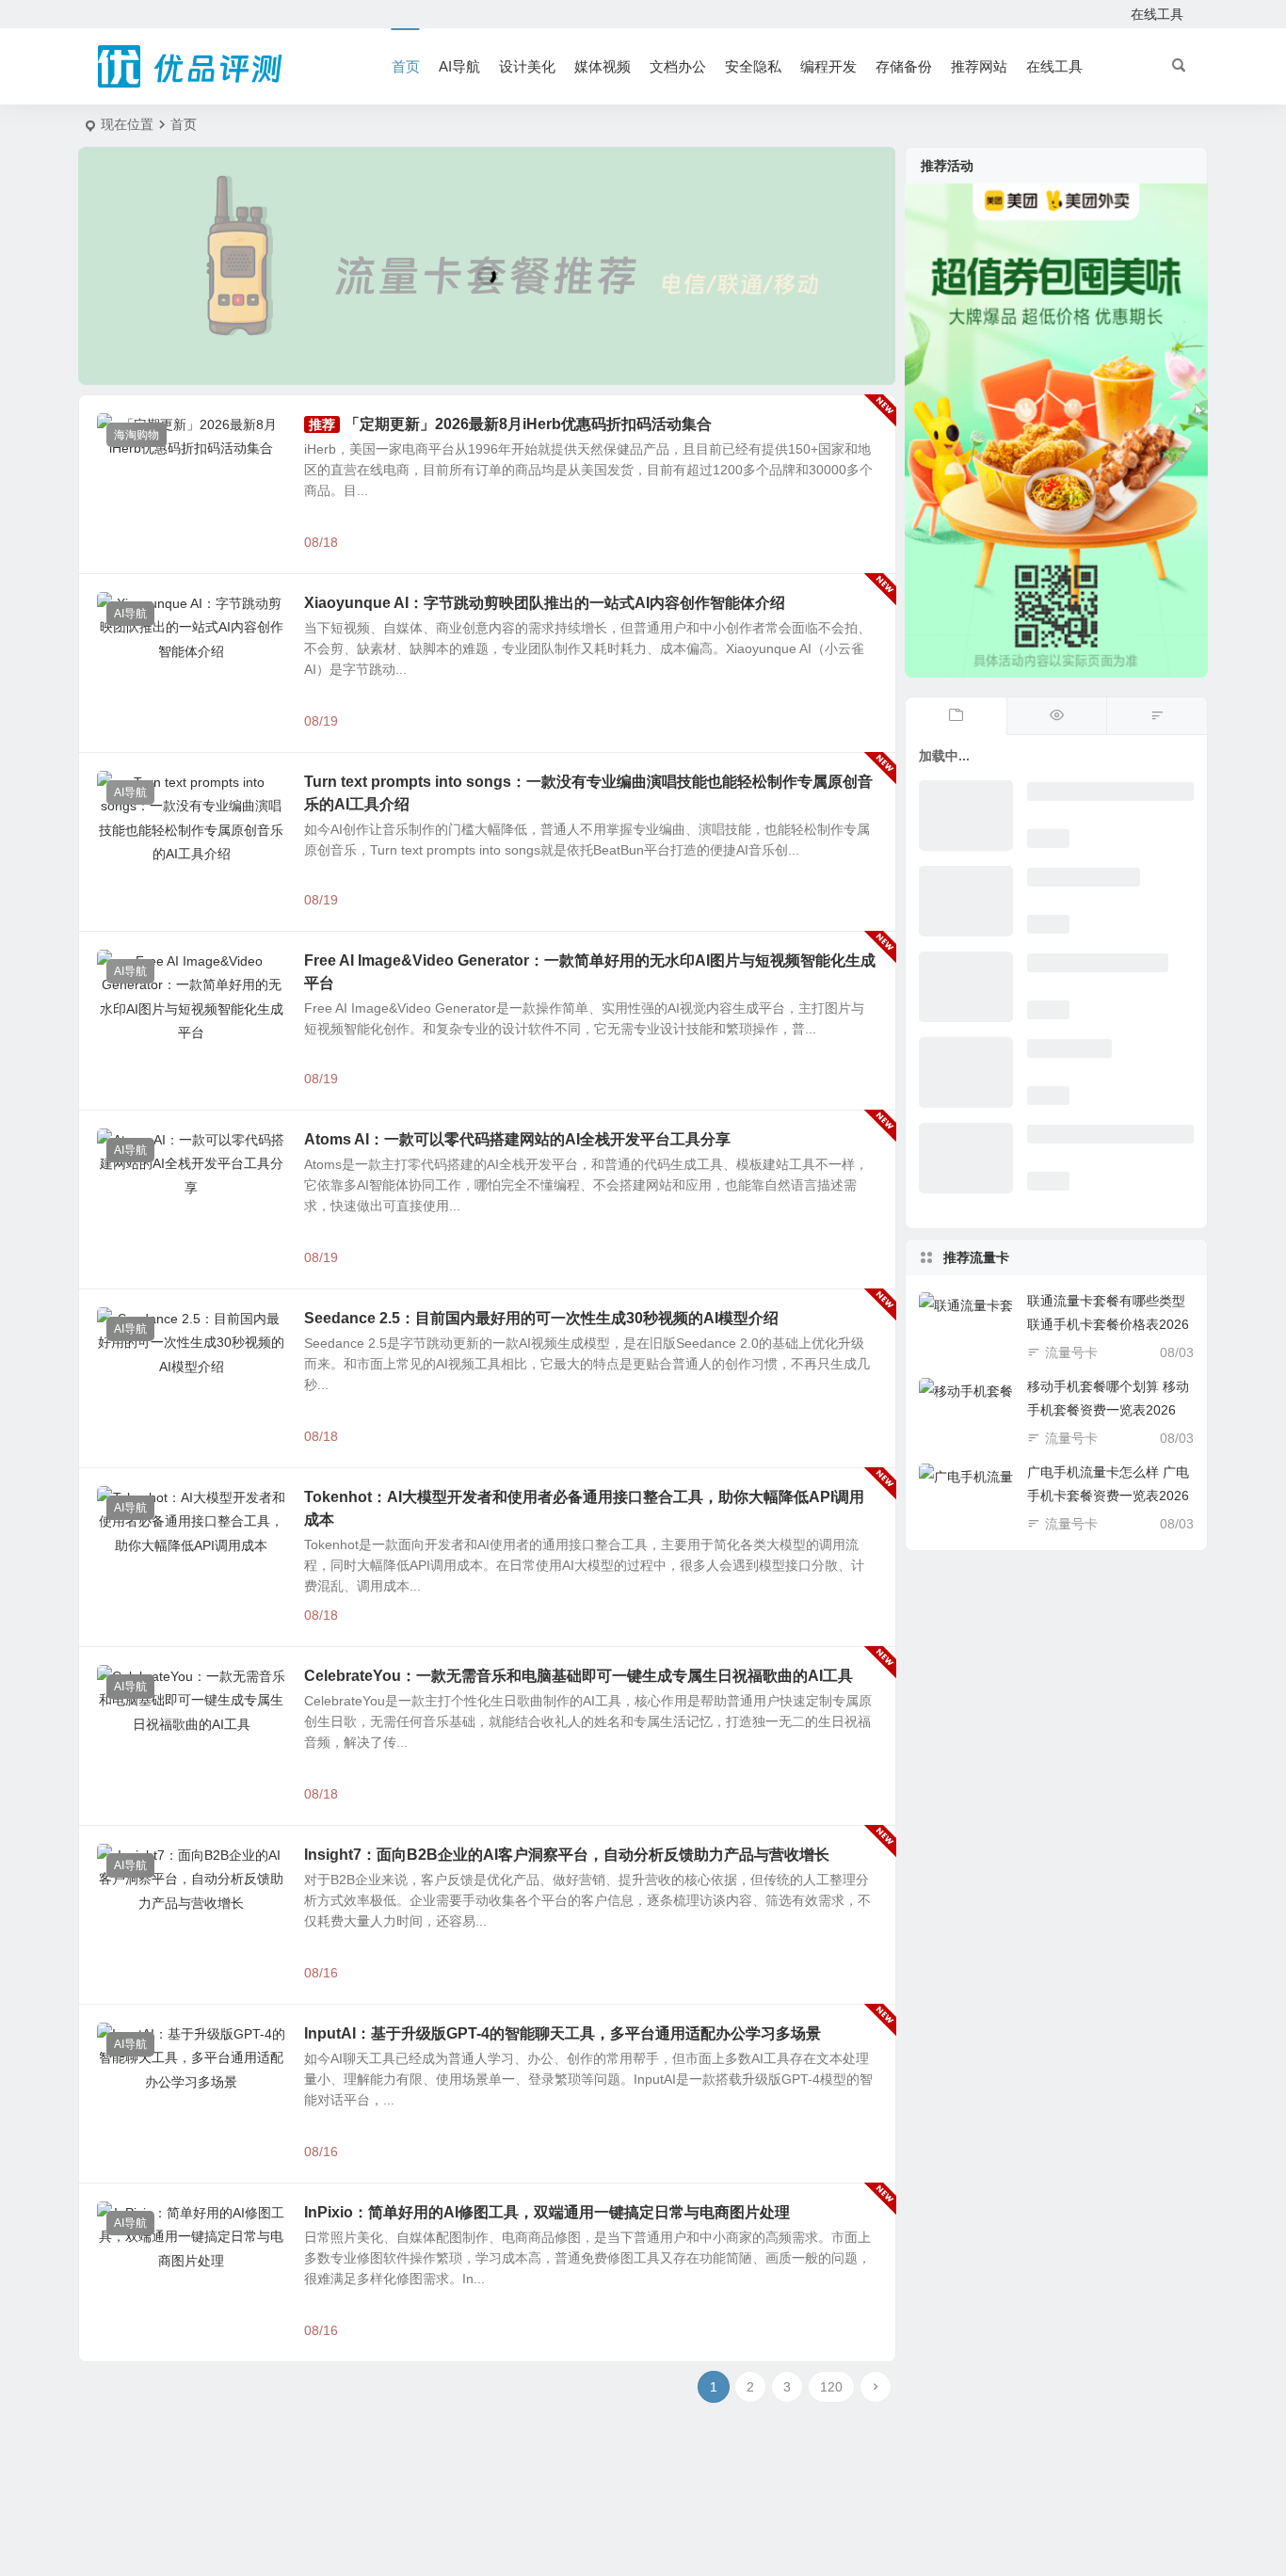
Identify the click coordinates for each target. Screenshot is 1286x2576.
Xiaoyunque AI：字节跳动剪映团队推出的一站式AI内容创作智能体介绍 (545, 603)
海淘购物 (137, 435)
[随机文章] (1157, 716)
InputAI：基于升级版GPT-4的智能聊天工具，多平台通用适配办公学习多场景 (563, 2033)
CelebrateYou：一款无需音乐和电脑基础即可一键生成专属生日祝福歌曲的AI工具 (579, 1676)
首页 (406, 66)
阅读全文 (860, 541)
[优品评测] (191, 67)
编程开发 (828, 66)
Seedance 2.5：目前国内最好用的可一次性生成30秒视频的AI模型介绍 (541, 1318)
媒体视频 (603, 66)
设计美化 (527, 66)
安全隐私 (753, 66)
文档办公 (678, 66)
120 (831, 2387)
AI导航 (459, 66)
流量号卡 (1071, 1352)
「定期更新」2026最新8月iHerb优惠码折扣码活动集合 (528, 424)
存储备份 (904, 66)
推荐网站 (979, 66)
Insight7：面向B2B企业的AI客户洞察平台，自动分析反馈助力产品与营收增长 (567, 1855)
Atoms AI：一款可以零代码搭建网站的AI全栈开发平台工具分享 (517, 1139)
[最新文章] (956, 716)
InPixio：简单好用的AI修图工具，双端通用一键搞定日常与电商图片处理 (547, 2212)
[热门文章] (1057, 716)
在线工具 (1157, 14)
